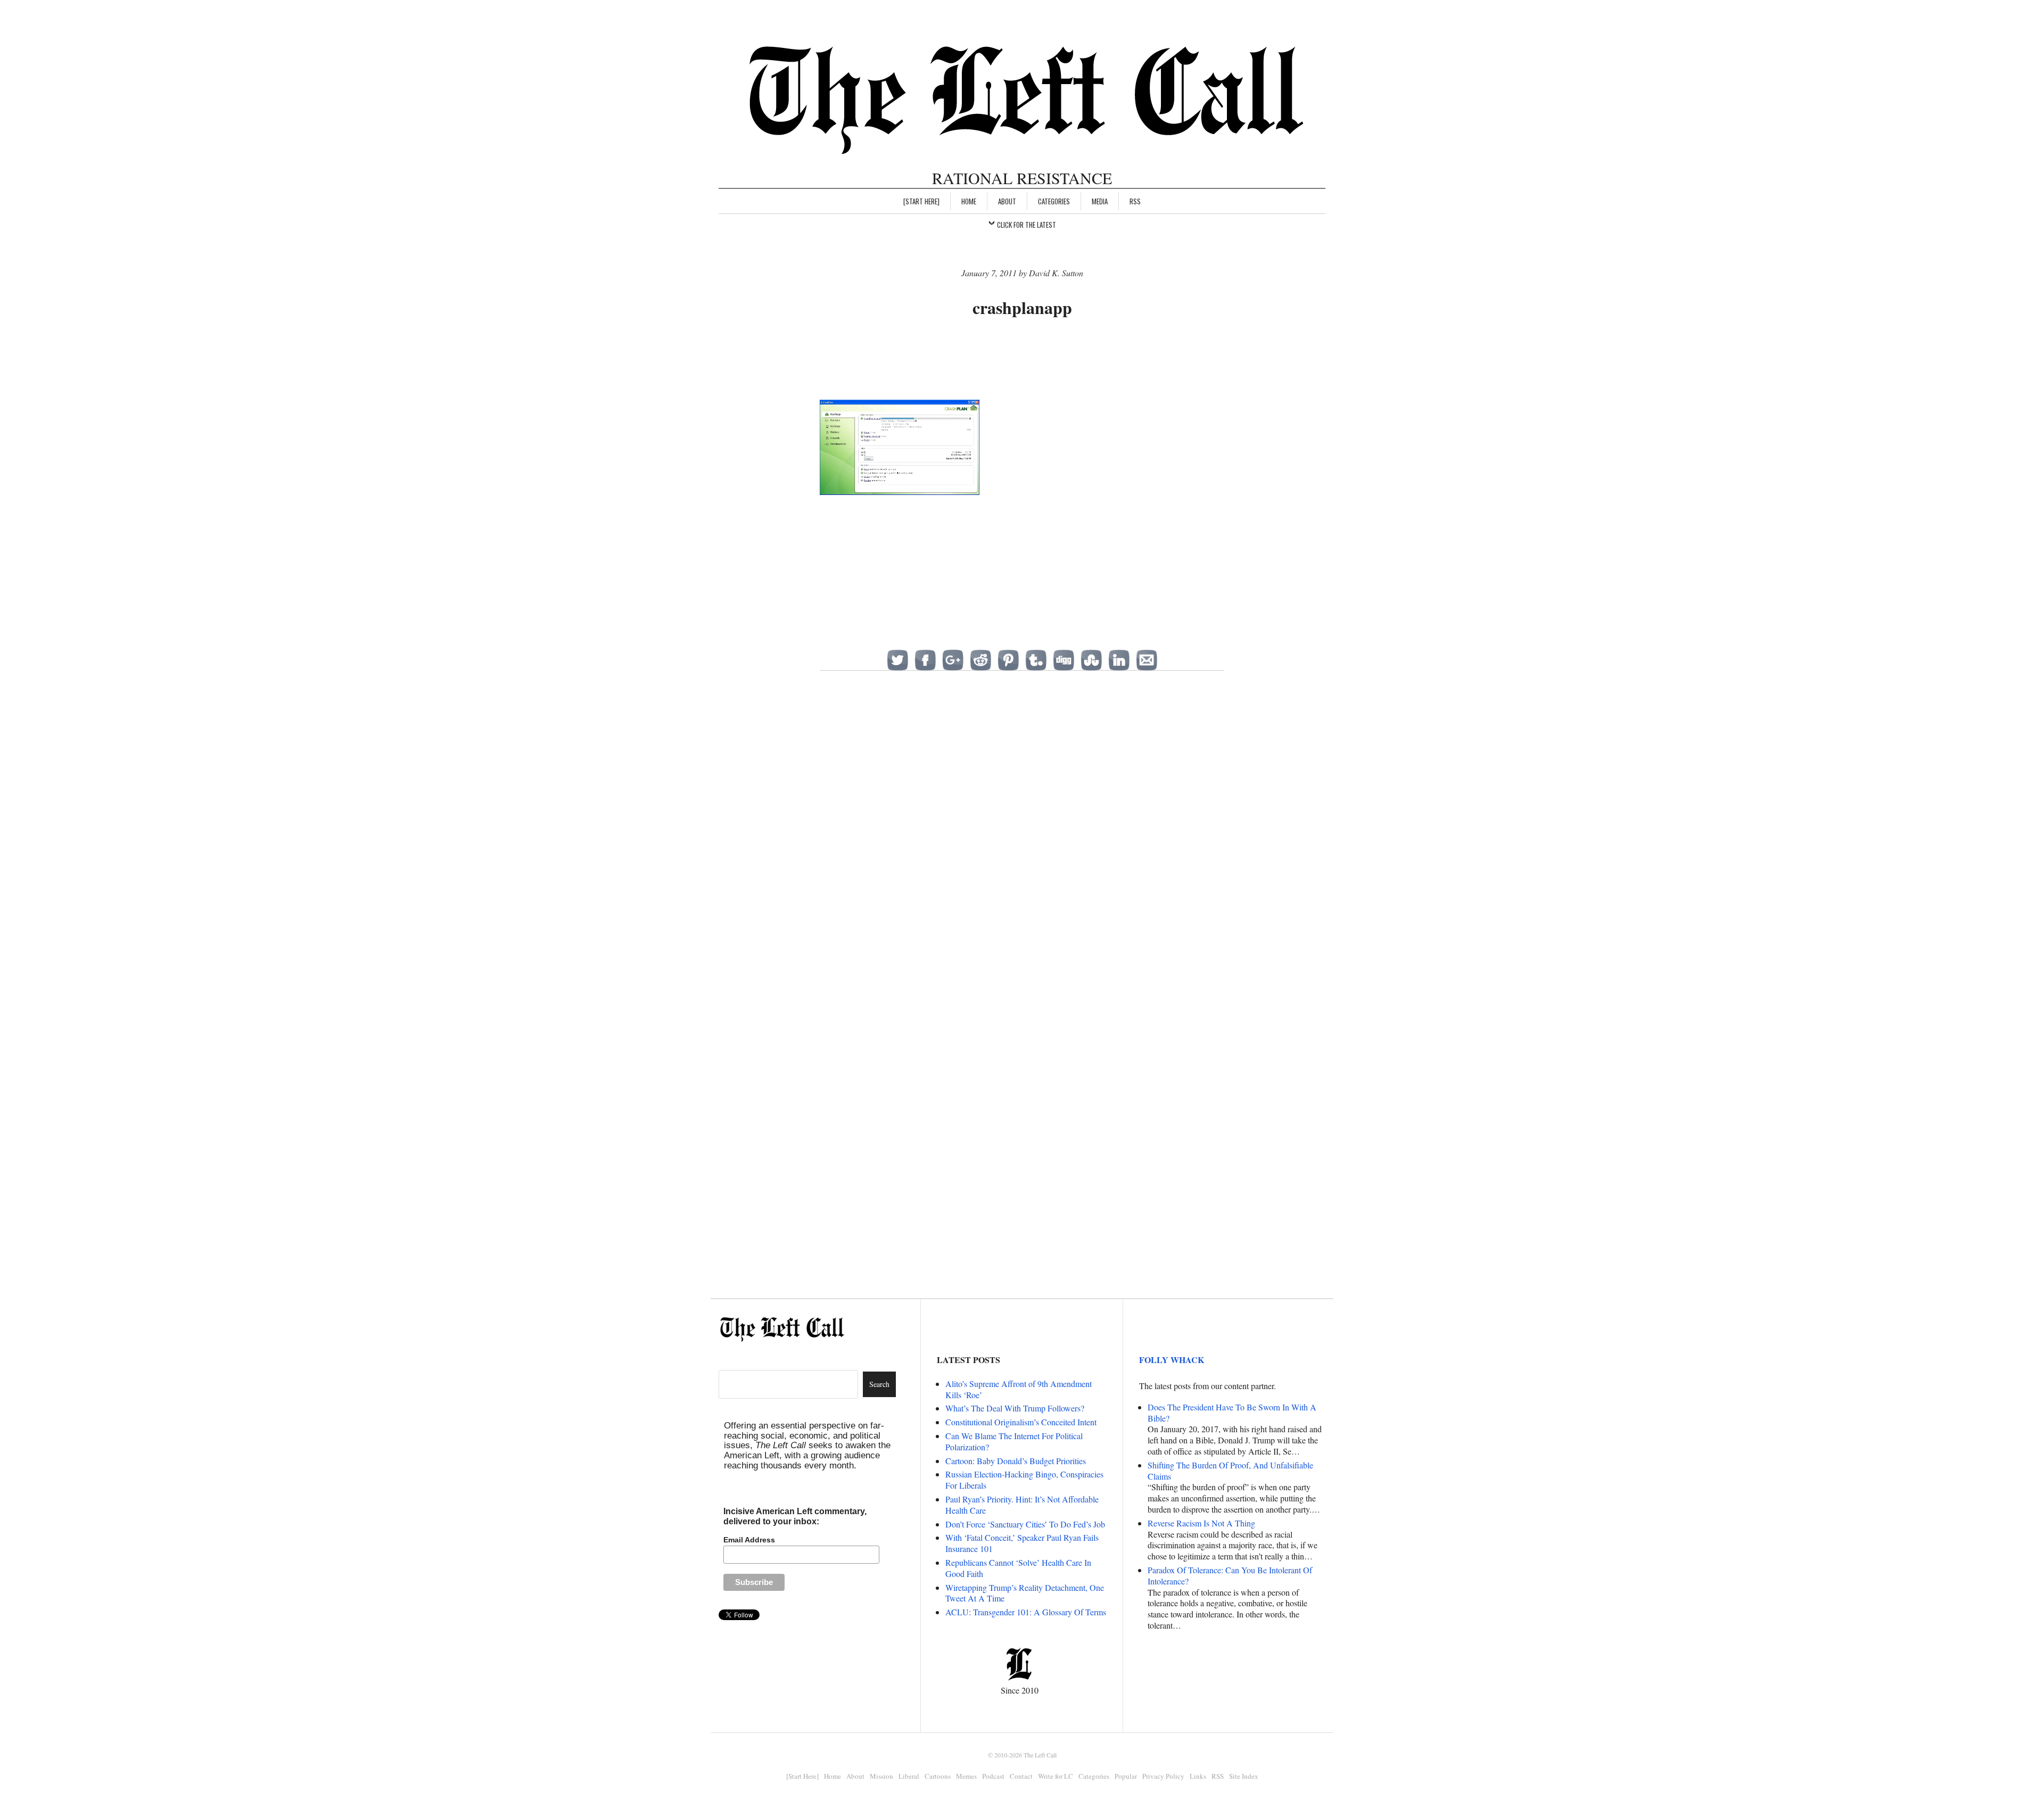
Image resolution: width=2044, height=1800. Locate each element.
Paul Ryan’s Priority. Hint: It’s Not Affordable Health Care (1022, 1505)
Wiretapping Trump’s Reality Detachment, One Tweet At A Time (1025, 1593)
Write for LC (1056, 1776)
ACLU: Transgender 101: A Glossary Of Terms (1026, 1612)
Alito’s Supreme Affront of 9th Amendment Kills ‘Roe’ (1019, 1389)
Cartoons (938, 1776)
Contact (1021, 1776)
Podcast (993, 1776)
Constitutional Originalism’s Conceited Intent (1021, 1422)
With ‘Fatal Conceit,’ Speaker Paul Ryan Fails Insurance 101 (1022, 1543)
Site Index (1244, 1776)
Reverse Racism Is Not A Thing (1201, 1523)
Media (1100, 201)
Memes (966, 1776)
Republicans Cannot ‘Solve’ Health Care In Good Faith (1018, 1568)
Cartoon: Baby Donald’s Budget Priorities (1016, 1461)
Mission (881, 1776)
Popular (1126, 1776)
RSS (1135, 201)
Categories (1054, 201)
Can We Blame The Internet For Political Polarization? (1014, 1441)
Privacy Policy (1163, 1776)
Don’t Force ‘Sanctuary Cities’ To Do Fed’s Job (1025, 1524)
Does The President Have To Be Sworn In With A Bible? (1232, 1413)
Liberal (909, 1776)
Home (969, 201)
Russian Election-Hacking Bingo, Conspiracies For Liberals (1024, 1480)
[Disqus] (1022, 852)
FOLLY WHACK (1172, 1360)
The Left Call (1040, 1755)
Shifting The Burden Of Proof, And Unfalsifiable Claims (1230, 1471)
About (1007, 201)
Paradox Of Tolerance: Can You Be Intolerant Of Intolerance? (1230, 1575)
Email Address (749, 1540)
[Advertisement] (1022, 360)
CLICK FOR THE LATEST (1027, 225)
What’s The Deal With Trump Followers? (1015, 1408)
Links (1198, 1776)
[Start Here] (921, 201)
